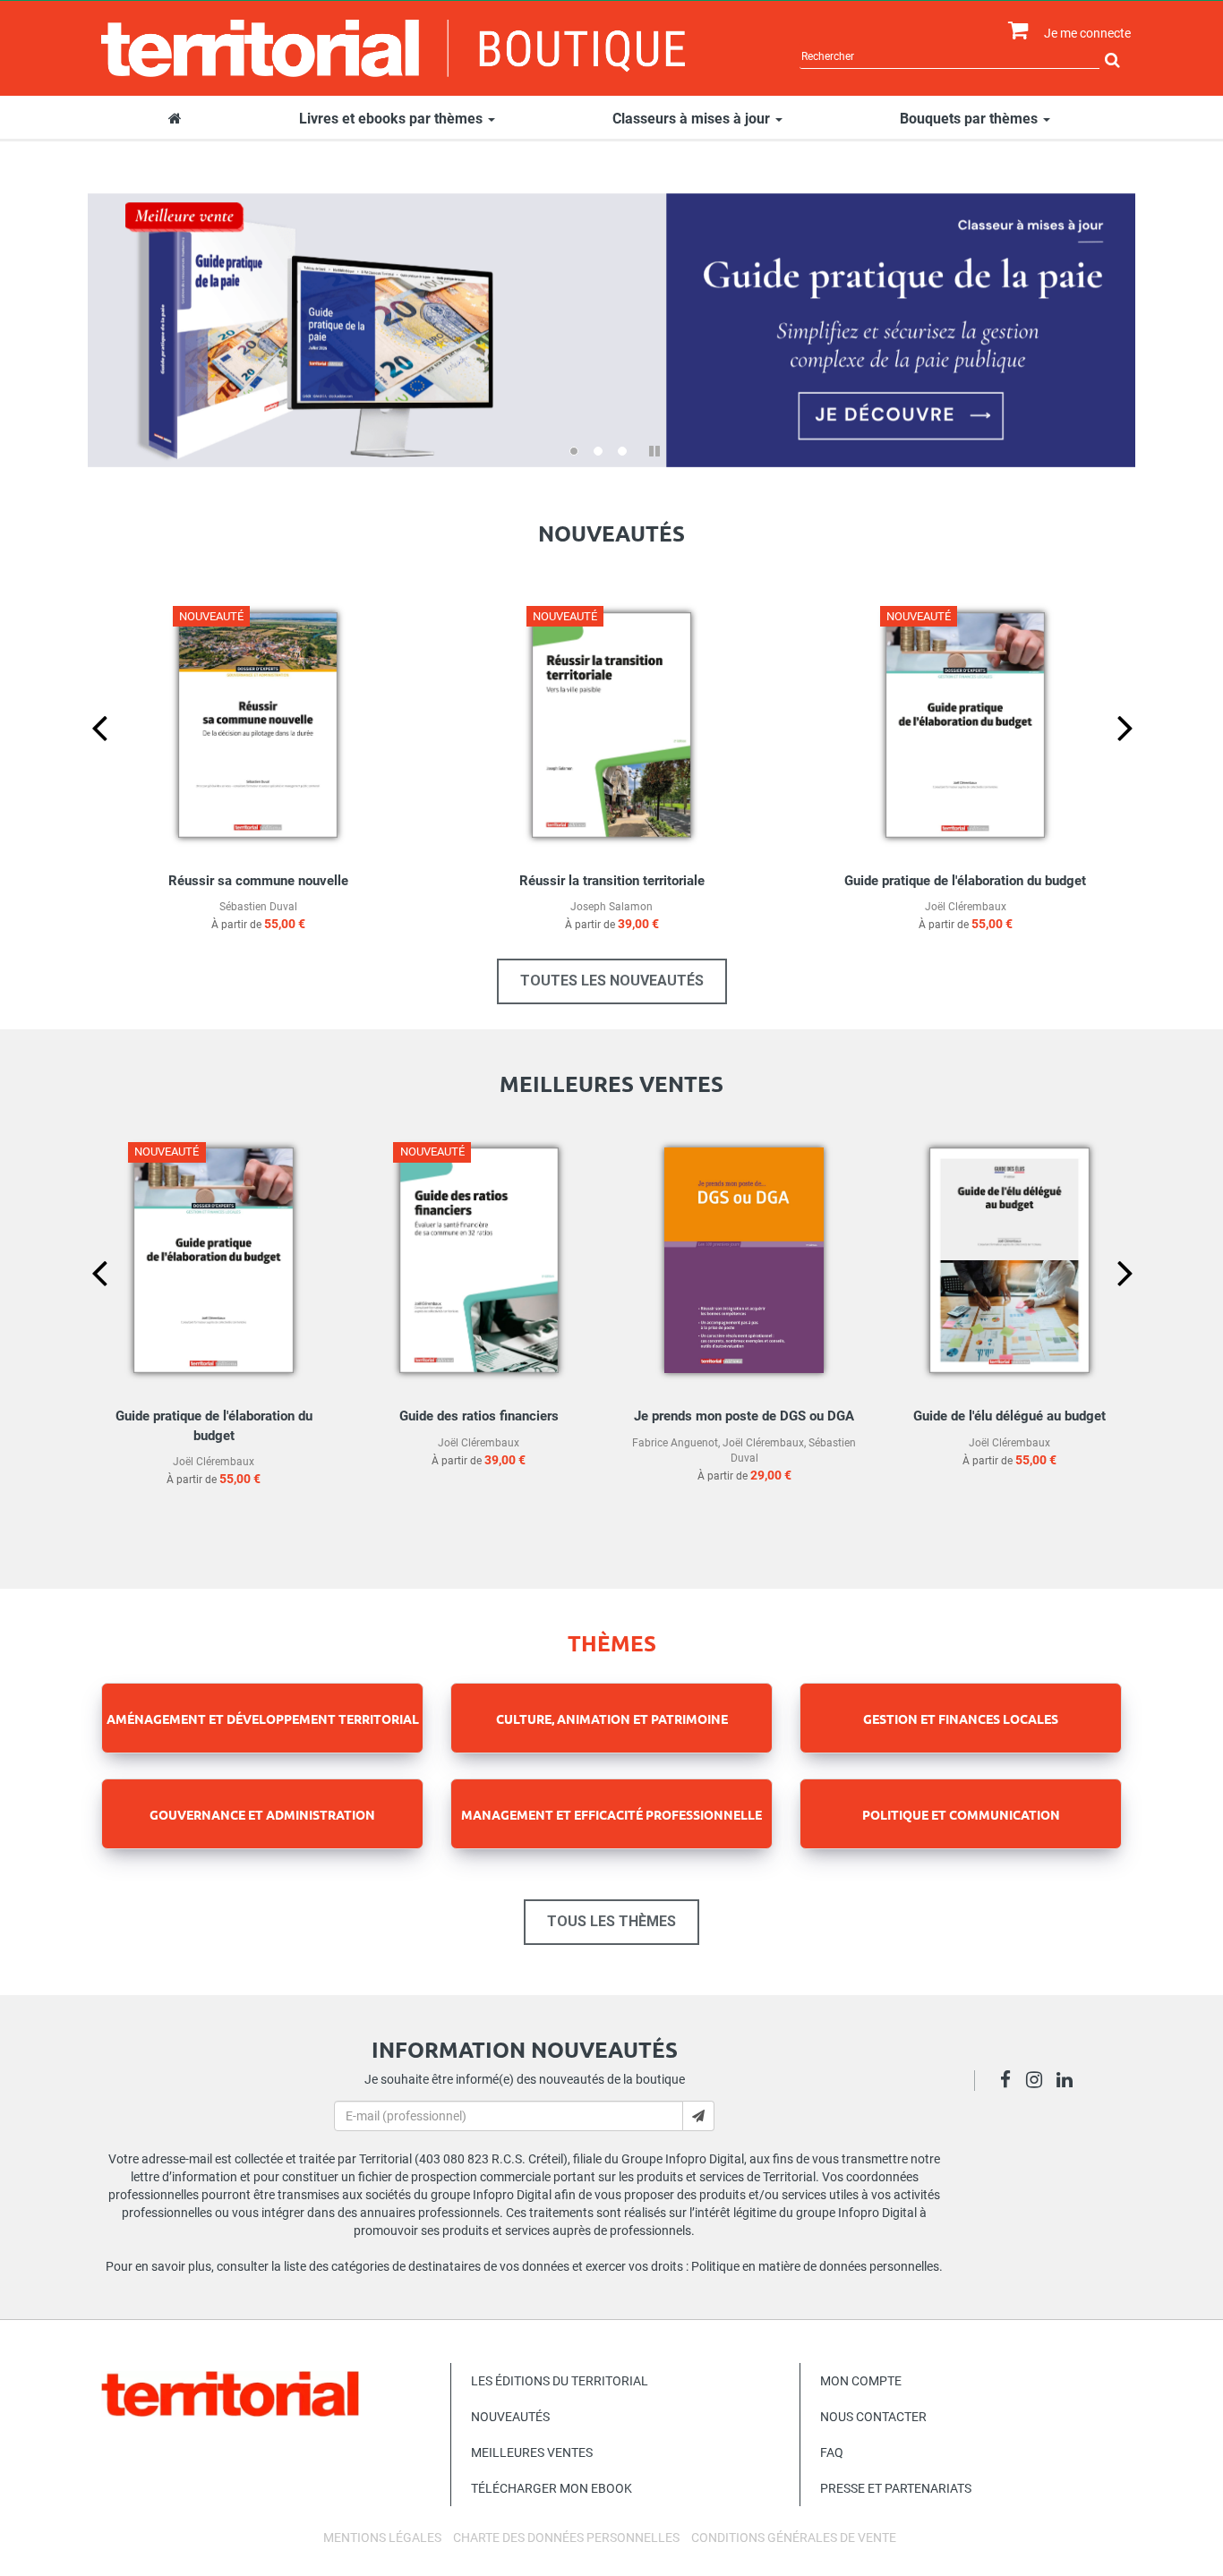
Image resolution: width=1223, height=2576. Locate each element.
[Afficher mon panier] (1014, 31)
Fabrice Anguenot (675, 1443)
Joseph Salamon (611, 907)
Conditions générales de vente (794, 2538)
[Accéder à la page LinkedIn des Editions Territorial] (1069, 2082)
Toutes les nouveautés (612, 981)
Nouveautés (510, 2417)
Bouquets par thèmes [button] (971, 119)
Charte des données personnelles (566, 2538)
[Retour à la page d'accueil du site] (393, 48)
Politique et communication (961, 1814)
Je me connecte (1087, 33)
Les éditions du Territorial (560, 2381)
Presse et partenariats (896, 2488)
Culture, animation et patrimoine (612, 1719)
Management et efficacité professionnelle (611, 1814)
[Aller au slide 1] (574, 451)
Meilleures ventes (532, 2452)
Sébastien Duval (258, 907)
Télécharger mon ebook (552, 2488)
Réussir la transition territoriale (612, 881)
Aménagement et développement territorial (263, 1719)
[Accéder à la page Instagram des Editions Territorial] (1039, 2082)
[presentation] (85, 757)
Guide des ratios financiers (479, 1416)
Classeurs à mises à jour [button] (693, 119)
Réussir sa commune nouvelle (258, 881)
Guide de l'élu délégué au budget (1009, 1416)
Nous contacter (873, 2417)
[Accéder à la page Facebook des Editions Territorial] (1010, 2082)
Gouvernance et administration (262, 1814)
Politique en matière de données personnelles (815, 2266)
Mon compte (861, 2381)
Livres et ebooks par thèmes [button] (393, 119)
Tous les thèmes (611, 1921)
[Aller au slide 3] (622, 451)
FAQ (832, 2452)
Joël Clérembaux (966, 907)
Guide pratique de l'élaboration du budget (965, 881)
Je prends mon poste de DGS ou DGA (744, 1416)
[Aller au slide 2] (598, 451)
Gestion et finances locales (961, 1719)
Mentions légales (382, 2538)
